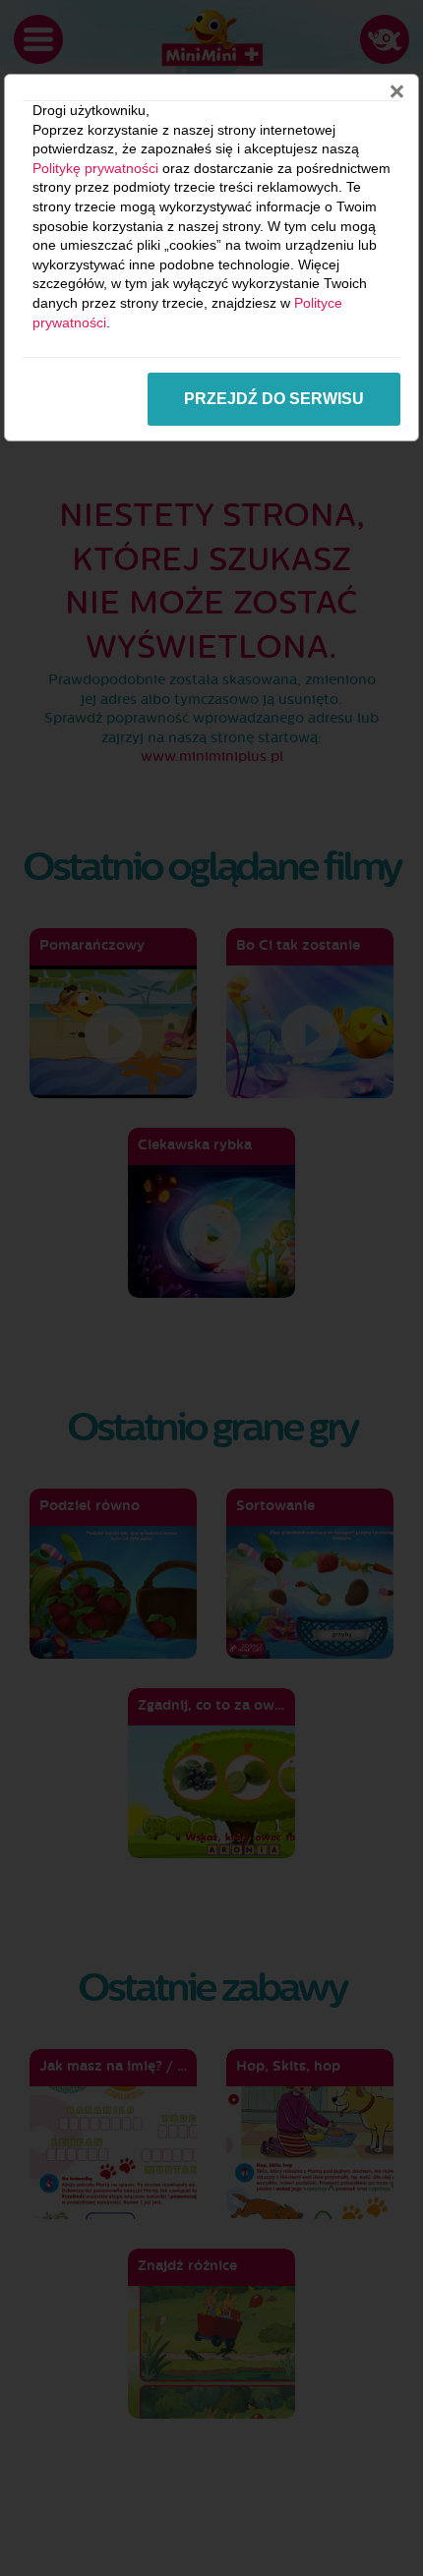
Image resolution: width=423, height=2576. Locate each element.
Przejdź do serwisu (274, 399)
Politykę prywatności (95, 168)
